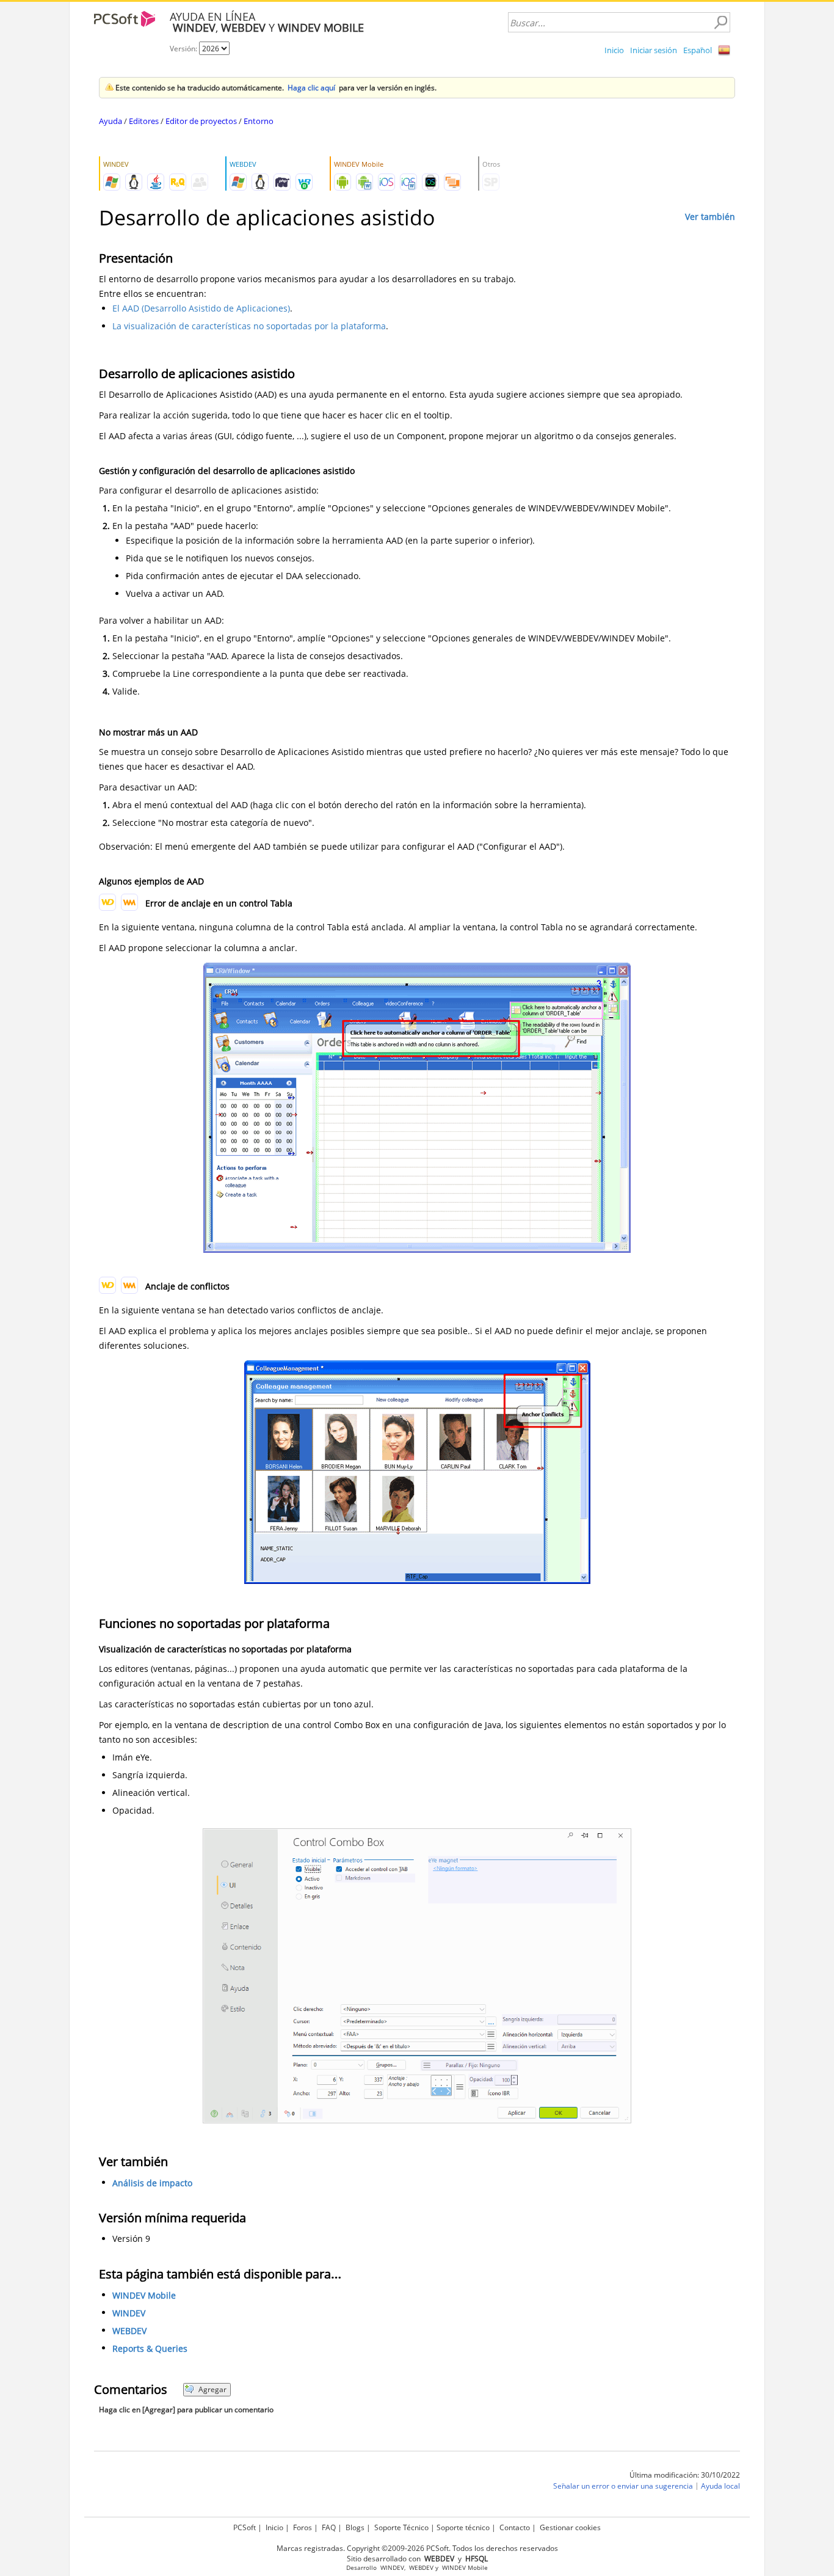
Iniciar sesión (654, 50)
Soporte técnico (463, 2527)
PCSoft (245, 2527)
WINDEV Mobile (144, 2295)
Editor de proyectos (201, 121)
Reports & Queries (150, 2348)
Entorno (259, 121)
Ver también (710, 217)
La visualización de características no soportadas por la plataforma (249, 326)
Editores (144, 121)
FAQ (329, 2527)
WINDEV (129, 2313)
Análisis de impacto (152, 2183)
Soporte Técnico (401, 2527)
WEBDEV (129, 2331)
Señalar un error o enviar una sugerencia (623, 2486)
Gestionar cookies (570, 2527)
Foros (303, 2527)
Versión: (184, 49)
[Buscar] (720, 23)
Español (698, 50)
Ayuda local (720, 2486)
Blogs (355, 2527)
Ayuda (111, 121)
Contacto (515, 2527)
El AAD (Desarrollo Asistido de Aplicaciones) (201, 308)
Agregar (212, 2389)
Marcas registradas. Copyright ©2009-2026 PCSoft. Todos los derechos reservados (417, 2548)
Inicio (614, 50)
